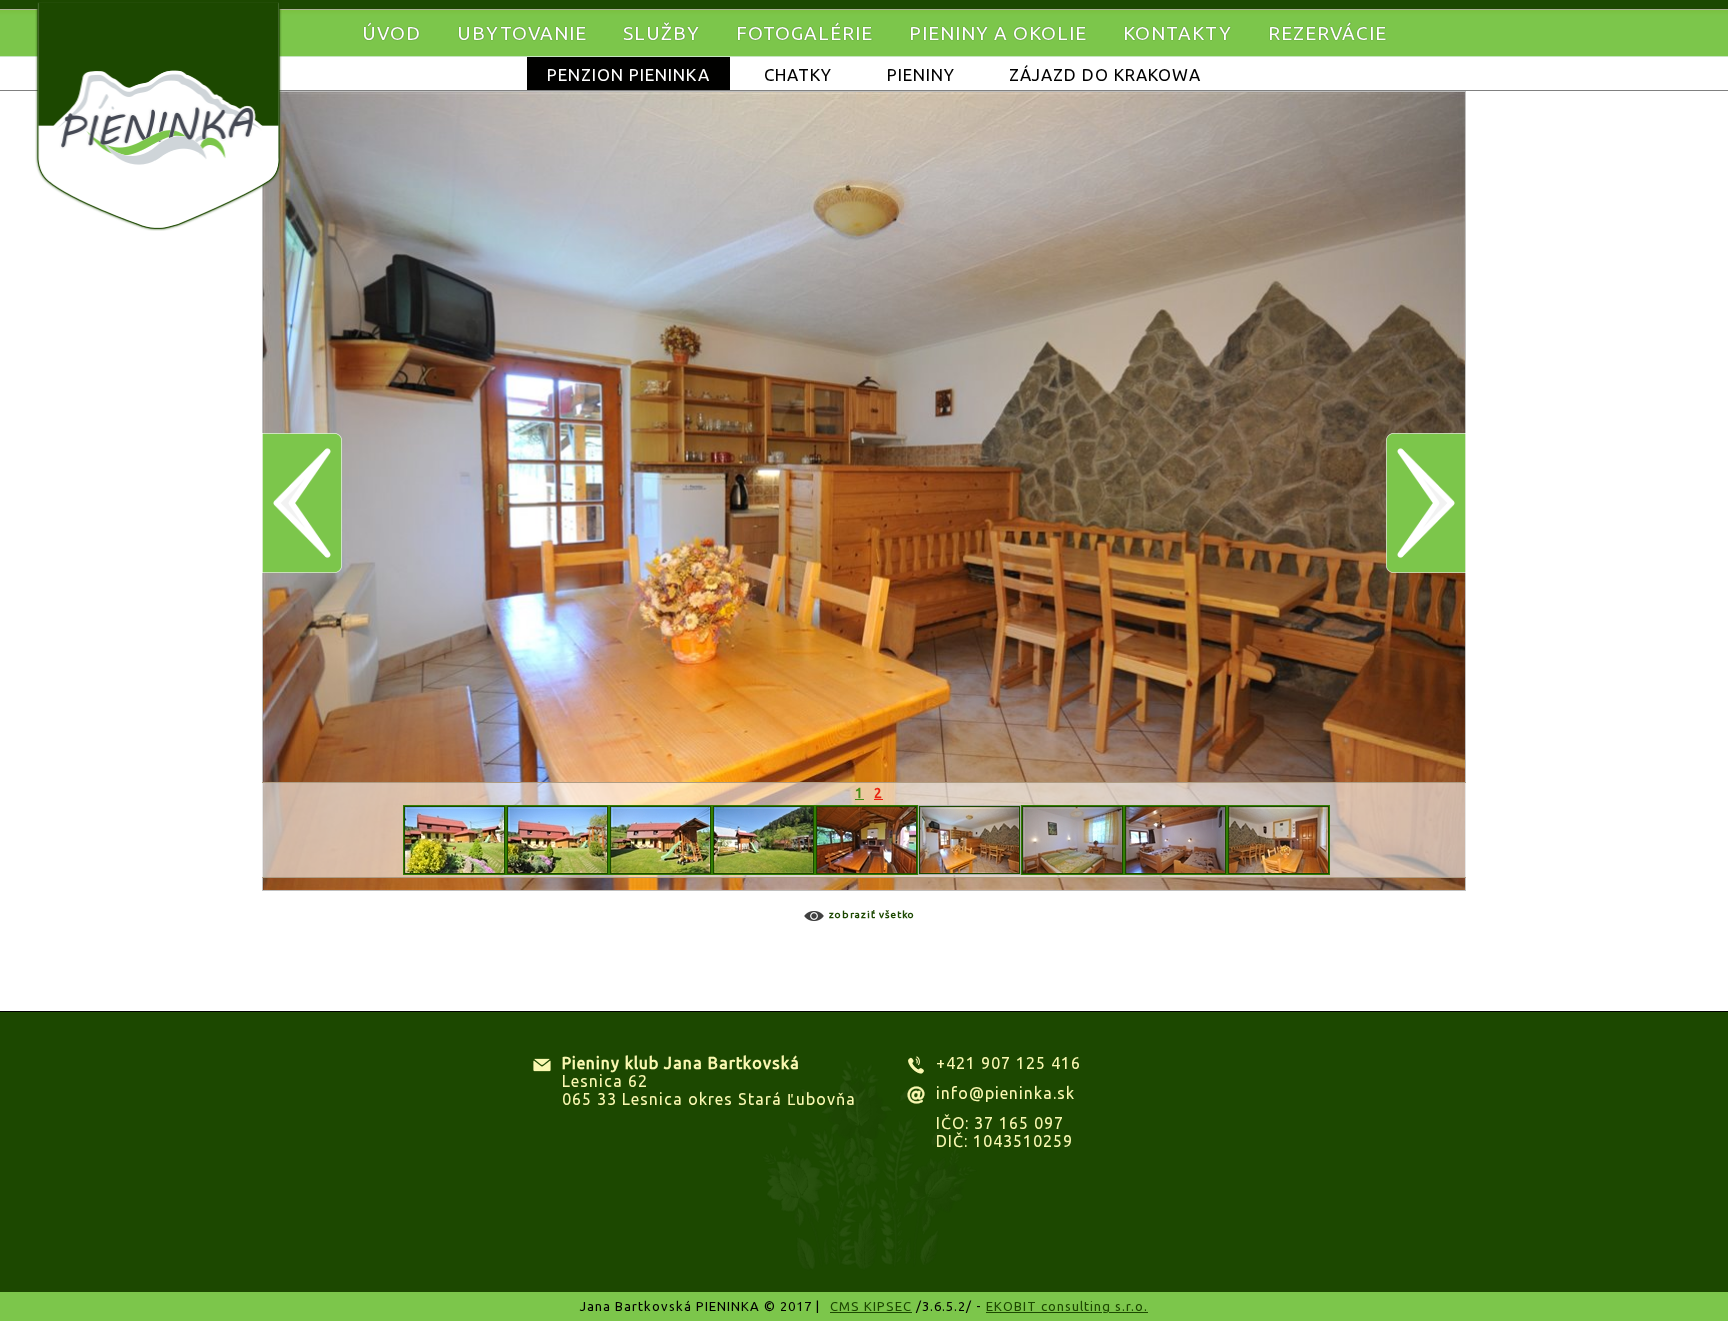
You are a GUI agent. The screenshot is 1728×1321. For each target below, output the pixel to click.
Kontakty (1177, 33)
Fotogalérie (804, 33)
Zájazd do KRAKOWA (1105, 74)
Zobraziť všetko (872, 914)
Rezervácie (1327, 33)
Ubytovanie (522, 33)
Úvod (391, 33)
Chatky (798, 74)
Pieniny (921, 74)
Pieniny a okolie (998, 33)
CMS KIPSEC (871, 1306)
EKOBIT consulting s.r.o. (1067, 1306)
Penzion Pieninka (628, 74)
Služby (661, 33)
